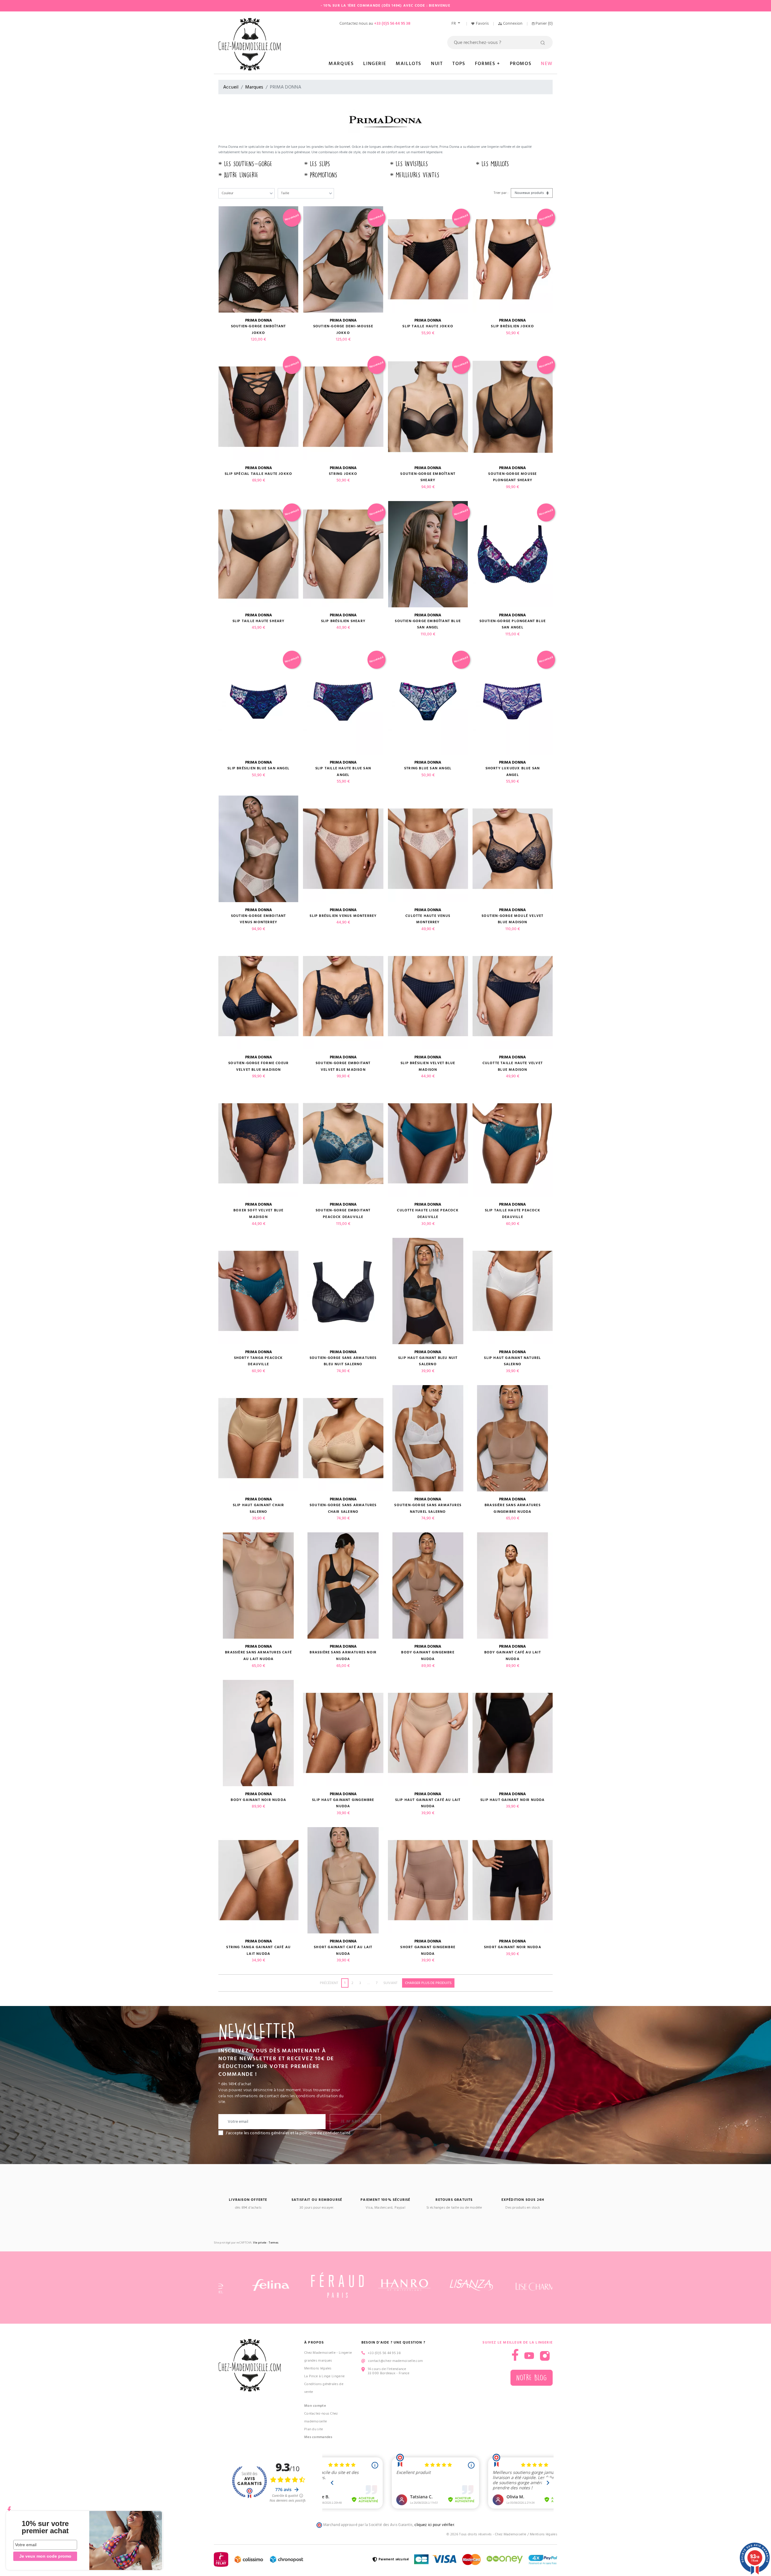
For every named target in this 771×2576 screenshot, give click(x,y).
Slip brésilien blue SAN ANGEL (258, 768)
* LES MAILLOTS (492, 164)
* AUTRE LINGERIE (238, 175)
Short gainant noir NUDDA (513, 1947)
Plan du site (314, 2429)
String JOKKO (343, 474)
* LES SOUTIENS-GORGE (245, 164)
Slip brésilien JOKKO (512, 326)
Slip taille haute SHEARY (259, 621)
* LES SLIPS (317, 164)
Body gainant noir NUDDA (258, 1800)
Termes (273, 2243)
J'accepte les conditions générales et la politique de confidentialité (288, 2133)
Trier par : (501, 193)
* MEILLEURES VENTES (415, 175)
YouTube (529, 2356)
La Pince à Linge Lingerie (325, 2376)
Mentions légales (318, 2368)
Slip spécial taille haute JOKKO (258, 474)
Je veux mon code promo (45, 2556)
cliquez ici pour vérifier (434, 2525)
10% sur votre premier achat (45, 2527)
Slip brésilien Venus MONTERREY (343, 916)
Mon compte (315, 2406)
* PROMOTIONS (321, 175)
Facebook (9, 2507)
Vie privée (260, 2243)
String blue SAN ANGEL (428, 768)
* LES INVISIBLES (409, 164)
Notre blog (532, 2378)
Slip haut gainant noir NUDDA (513, 1800)
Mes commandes (318, 2437)
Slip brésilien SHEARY (343, 621)
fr (454, 23)
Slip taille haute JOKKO (428, 326)
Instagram (545, 2356)
